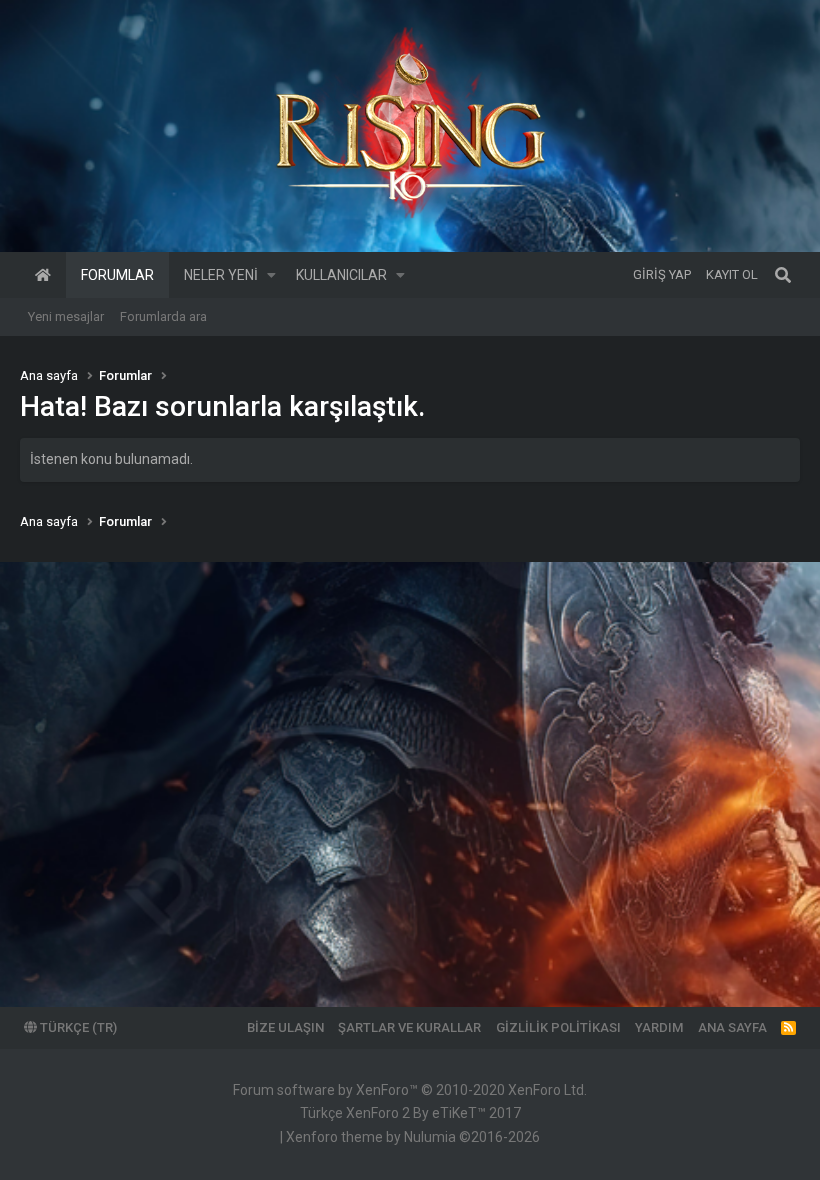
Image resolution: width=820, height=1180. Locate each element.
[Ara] (783, 275)
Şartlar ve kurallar (409, 1027)
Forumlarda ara (163, 316)
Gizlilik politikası (558, 1027)
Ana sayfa (43, 275)
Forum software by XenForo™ (410, 1090)
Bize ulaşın (285, 1027)
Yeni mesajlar (66, 316)
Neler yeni (221, 275)
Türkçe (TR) (77, 1027)
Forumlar (117, 275)
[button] (271, 275)
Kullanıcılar (341, 275)
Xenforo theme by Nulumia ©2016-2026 (413, 1137)
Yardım (659, 1027)
